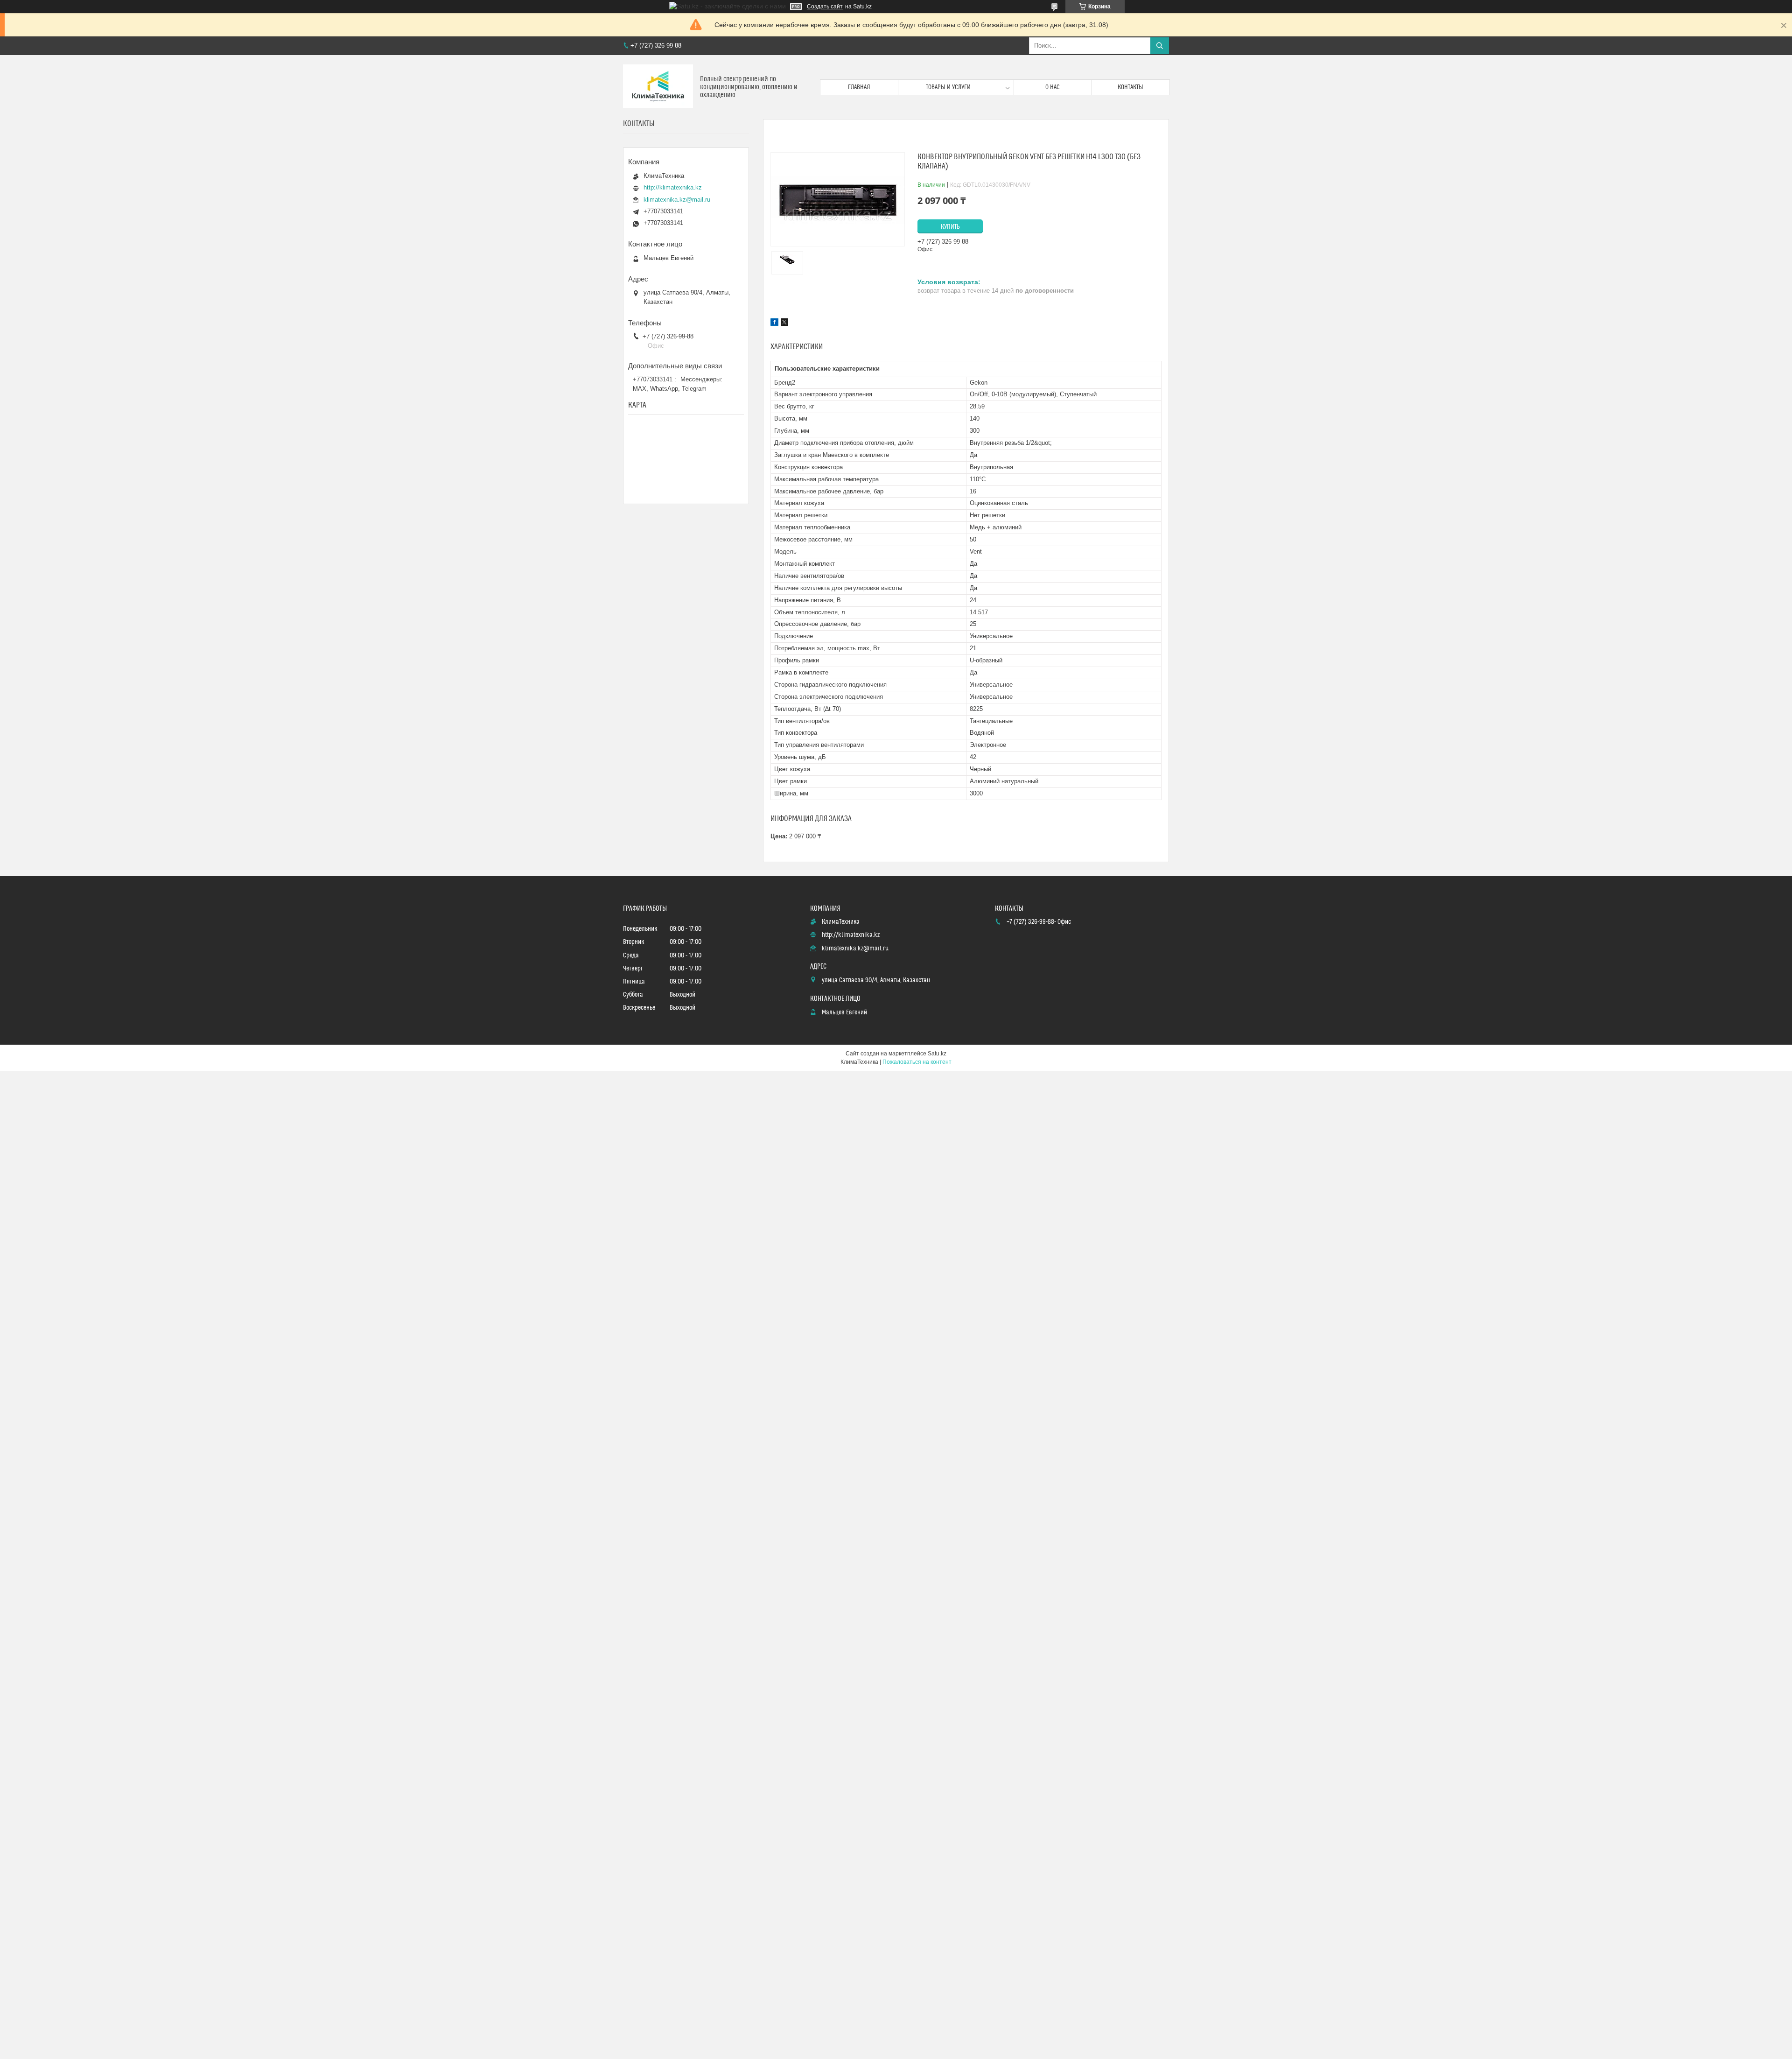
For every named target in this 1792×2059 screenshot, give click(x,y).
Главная (859, 87)
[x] (784, 323)
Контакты (1130, 87)
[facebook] (774, 323)
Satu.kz (937, 1054)
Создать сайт (825, 7)
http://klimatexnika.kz (673, 187)
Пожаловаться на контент (917, 1062)
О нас (1053, 87)
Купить (950, 227)
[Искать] (1160, 46)
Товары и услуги (948, 87)
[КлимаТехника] (658, 87)
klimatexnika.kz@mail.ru (677, 200)
